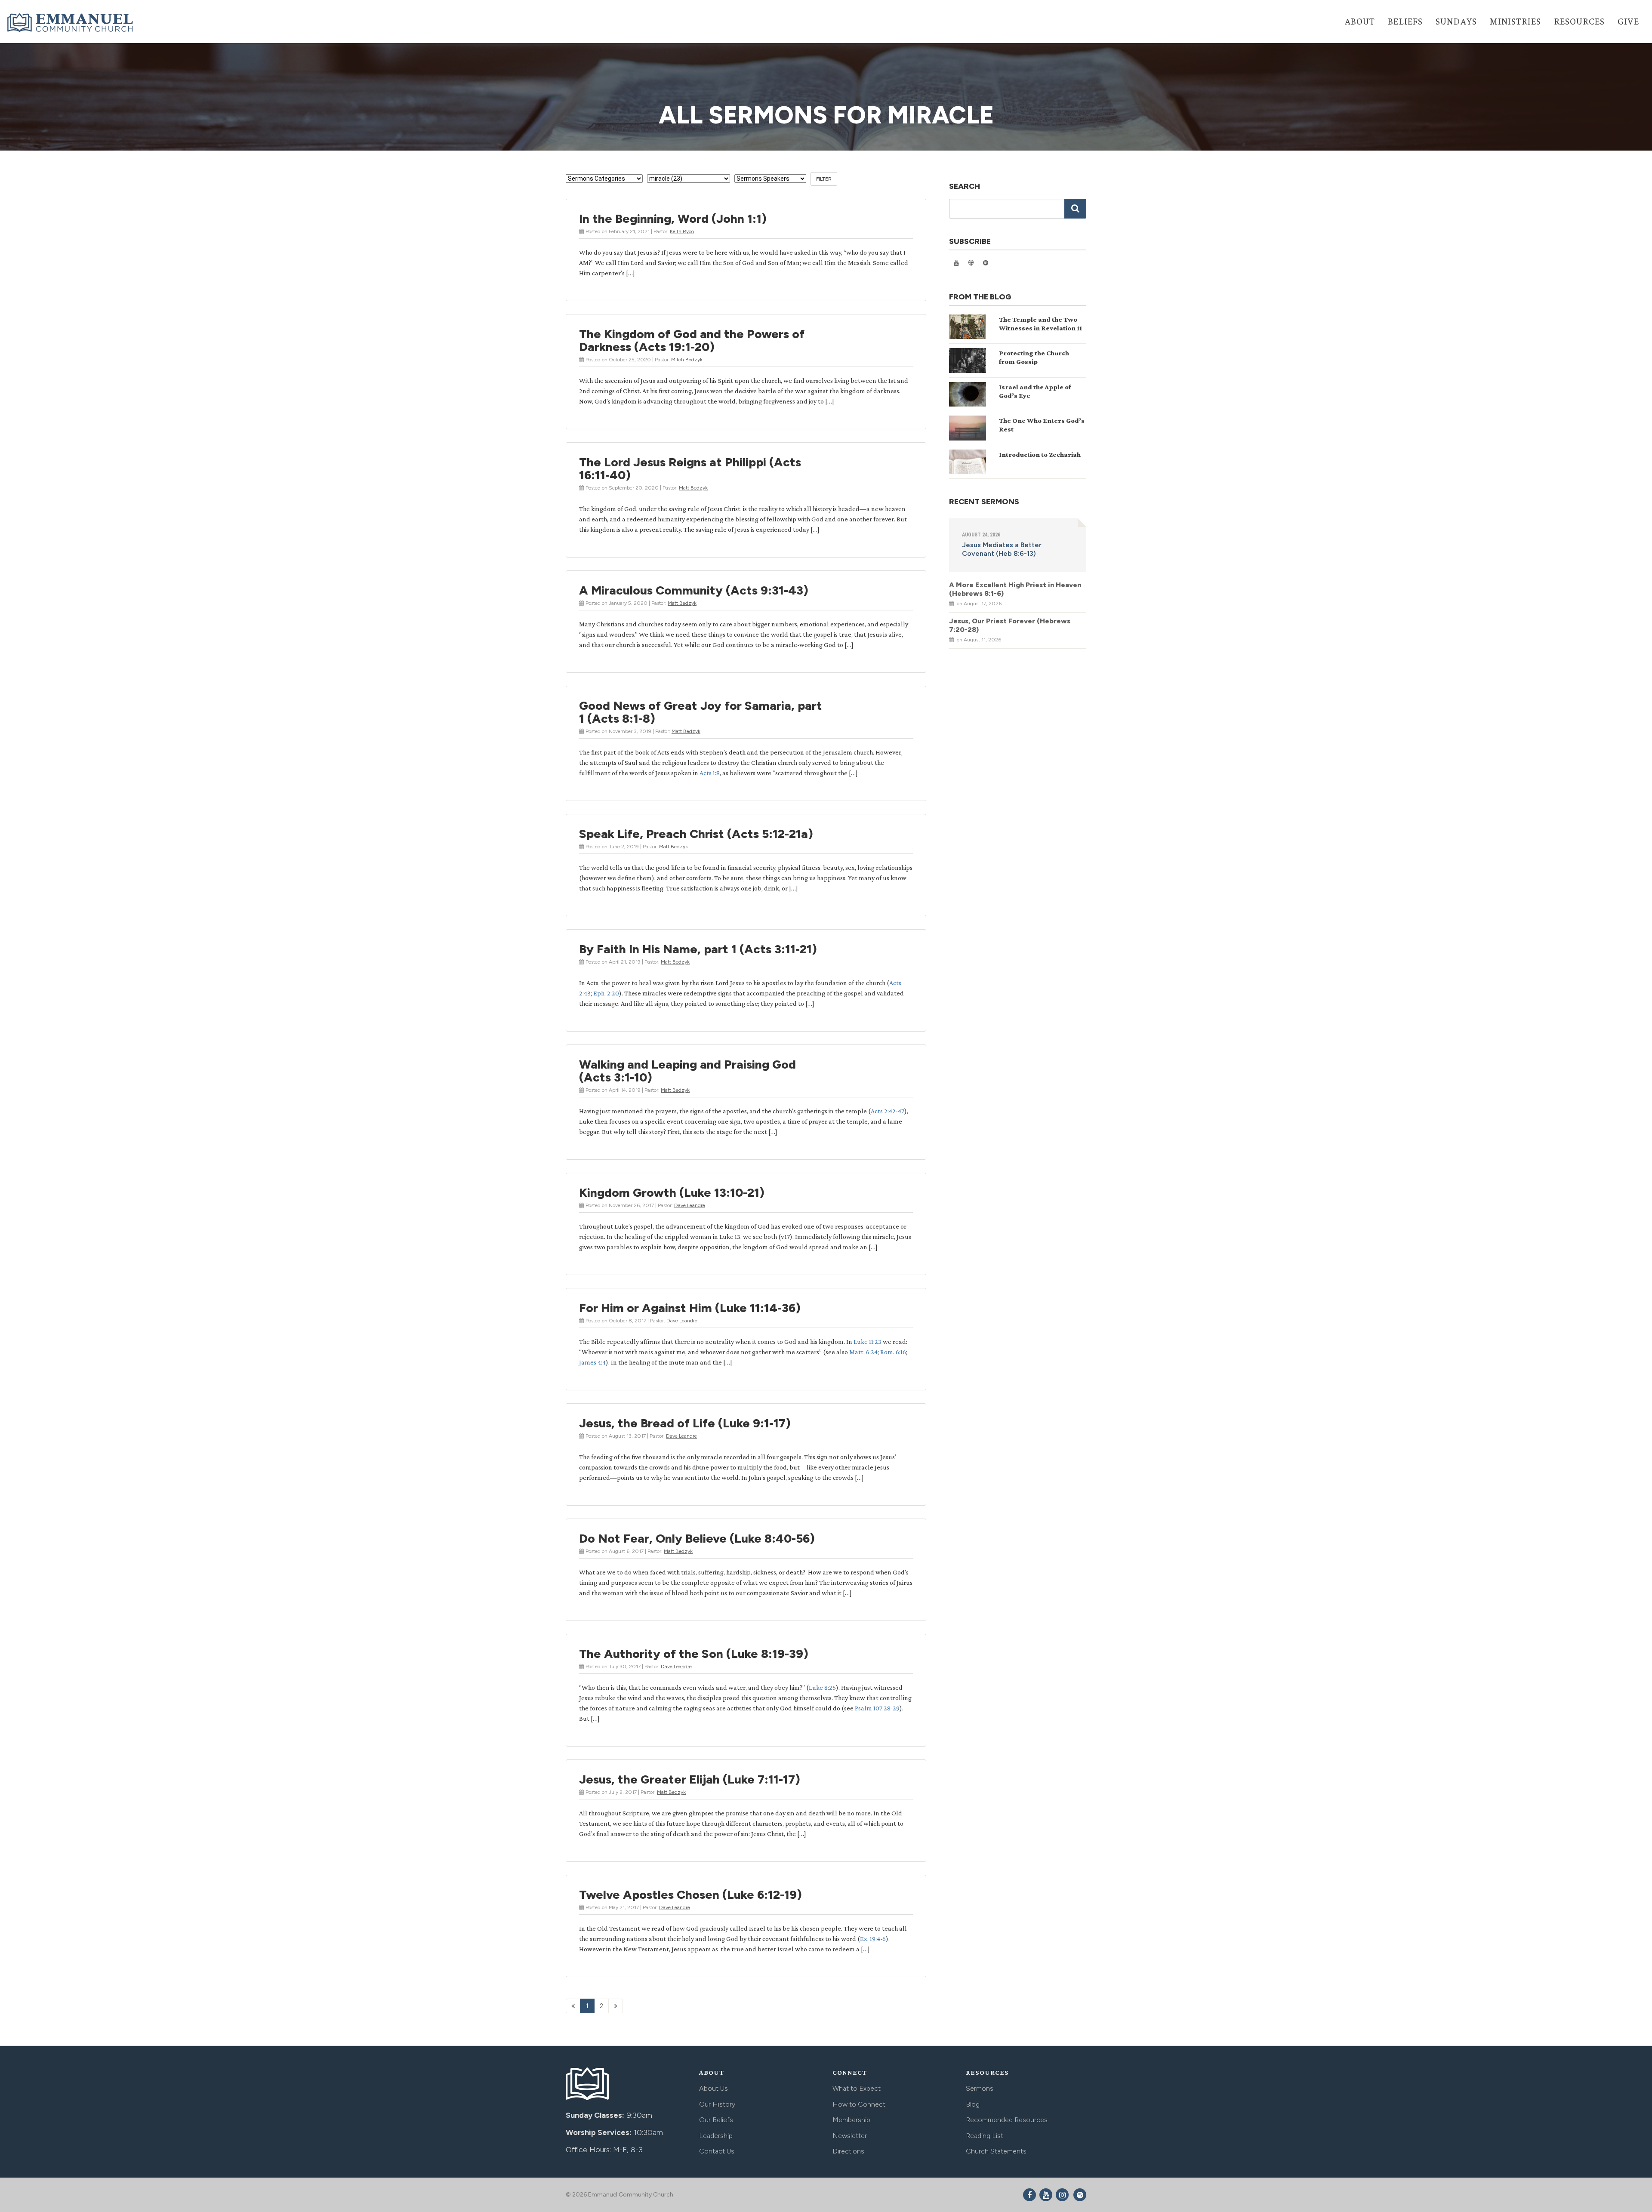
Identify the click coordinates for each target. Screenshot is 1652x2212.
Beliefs (1405, 21)
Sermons (980, 2088)
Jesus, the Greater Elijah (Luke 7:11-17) (690, 1779)
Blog (973, 2104)
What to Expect (857, 2088)
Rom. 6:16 (893, 1352)
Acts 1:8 (710, 773)
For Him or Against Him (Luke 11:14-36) (690, 1308)
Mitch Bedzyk (687, 360)
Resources (1579, 21)
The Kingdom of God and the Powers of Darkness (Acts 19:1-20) (692, 340)
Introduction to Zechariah (1040, 454)
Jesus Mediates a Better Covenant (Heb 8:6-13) (1002, 549)
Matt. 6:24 (863, 1352)
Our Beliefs (716, 2120)
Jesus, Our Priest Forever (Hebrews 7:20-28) (1010, 625)
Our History (717, 2104)
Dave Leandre (690, 1205)
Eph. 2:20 (606, 993)
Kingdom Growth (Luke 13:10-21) (672, 1192)
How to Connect (859, 2104)
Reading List (985, 2136)
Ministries (1515, 21)
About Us (714, 2088)
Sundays (1456, 21)
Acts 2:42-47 (888, 1111)
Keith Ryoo (682, 231)
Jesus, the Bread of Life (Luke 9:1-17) (685, 1423)
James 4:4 (592, 1362)
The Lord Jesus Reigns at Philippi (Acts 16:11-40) (690, 468)
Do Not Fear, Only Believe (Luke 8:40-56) (697, 1538)
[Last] (616, 2006)
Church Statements (996, 2151)
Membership (851, 2120)
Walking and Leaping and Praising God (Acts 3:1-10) (687, 1071)
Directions (848, 2151)
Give (1628, 21)
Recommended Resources (1007, 2120)
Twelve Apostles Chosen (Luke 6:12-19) (690, 1895)
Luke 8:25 (822, 1687)
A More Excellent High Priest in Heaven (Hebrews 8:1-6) (1015, 589)
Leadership (716, 2136)
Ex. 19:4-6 (873, 1939)
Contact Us (717, 2151)
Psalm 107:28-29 (877, 1708)
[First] (573, 2006)
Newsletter (850, 2136)
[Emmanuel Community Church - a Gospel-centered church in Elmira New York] (71, 22)
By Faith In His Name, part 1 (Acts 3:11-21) (698, 949)
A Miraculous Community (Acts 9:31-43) (694, 590)
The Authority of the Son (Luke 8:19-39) (694, 1654)
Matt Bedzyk (693, 488)
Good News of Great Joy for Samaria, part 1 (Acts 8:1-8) (701, 712)
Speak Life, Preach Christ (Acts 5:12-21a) (696, 834)
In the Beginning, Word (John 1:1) (673, 219)
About (1360, 21)
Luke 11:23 (868, 1342)
